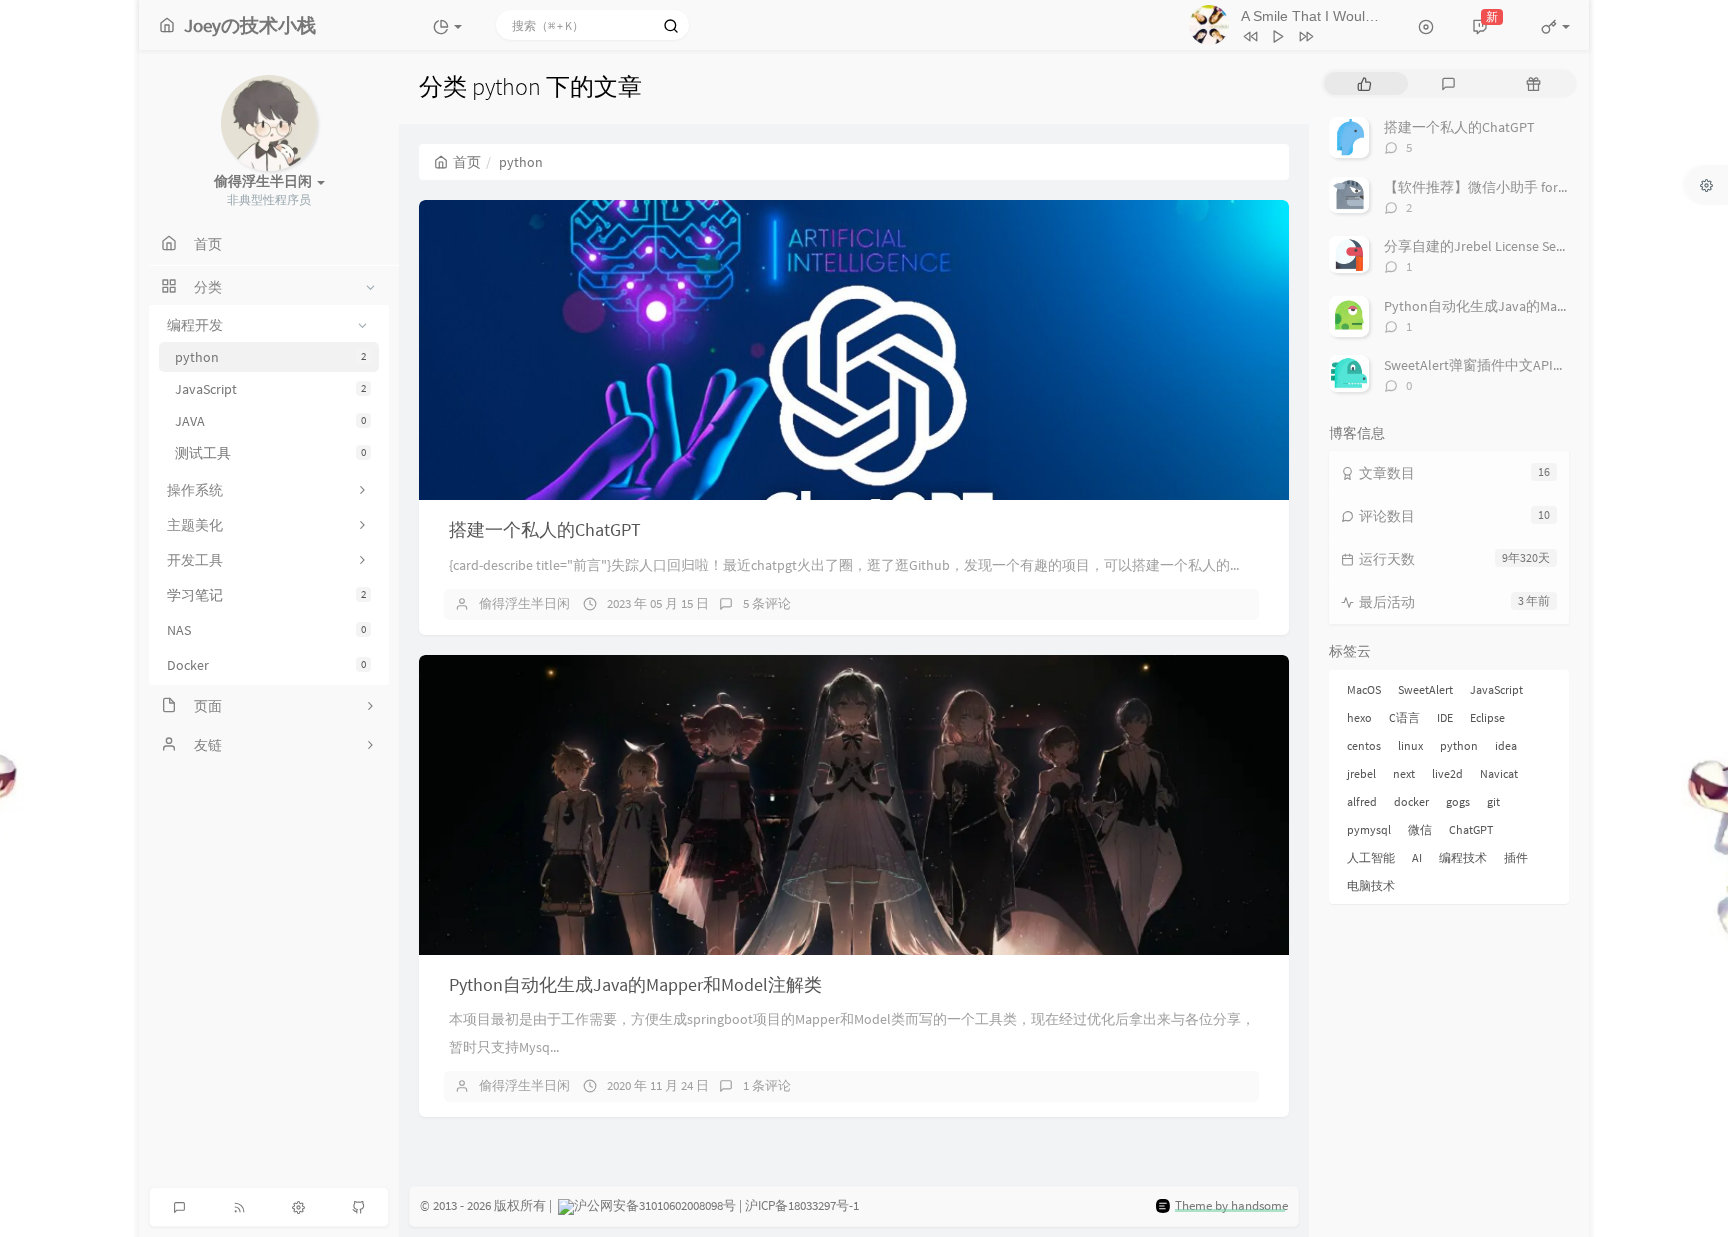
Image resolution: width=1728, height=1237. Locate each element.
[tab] (1364, 83)
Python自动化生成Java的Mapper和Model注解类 (635, 984)
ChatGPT (1471, 829)
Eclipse (1487, 717)
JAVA (270, 421)
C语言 (1404, 717)
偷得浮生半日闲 (524, 603)
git (1493, 801)
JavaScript (270, 389)
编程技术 (1463, 857)
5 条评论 (767, 603)
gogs (1458, 801)
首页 (467, 162)
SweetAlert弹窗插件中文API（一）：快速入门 (1524, 365)
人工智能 (1371, 857)
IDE (1445, 717)
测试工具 (270, 453)
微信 (1420, 829)
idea (1506, 745)
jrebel (1361, 773)
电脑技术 (1371, 885)
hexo (1359, 717)
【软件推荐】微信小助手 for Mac (1484, 187)
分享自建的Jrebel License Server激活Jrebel (1515, 246)
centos (1364, 745)
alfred (1362, 801)
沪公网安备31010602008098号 (655, 1205)
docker (1411, 801)
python (270, 357)
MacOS (1364, 689)
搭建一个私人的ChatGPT (545, 529)
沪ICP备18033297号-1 (802, 1205)
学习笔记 (266, 595)
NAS (266, 630)
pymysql (1369, 829)
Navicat (1499, 773)
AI (1417, 857)
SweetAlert (1425, 689)
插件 (1516, 857)
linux (1410, 745)
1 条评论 (767, 1085)
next (1404, 773)
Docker (266, 665)
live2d (1447, 773)
